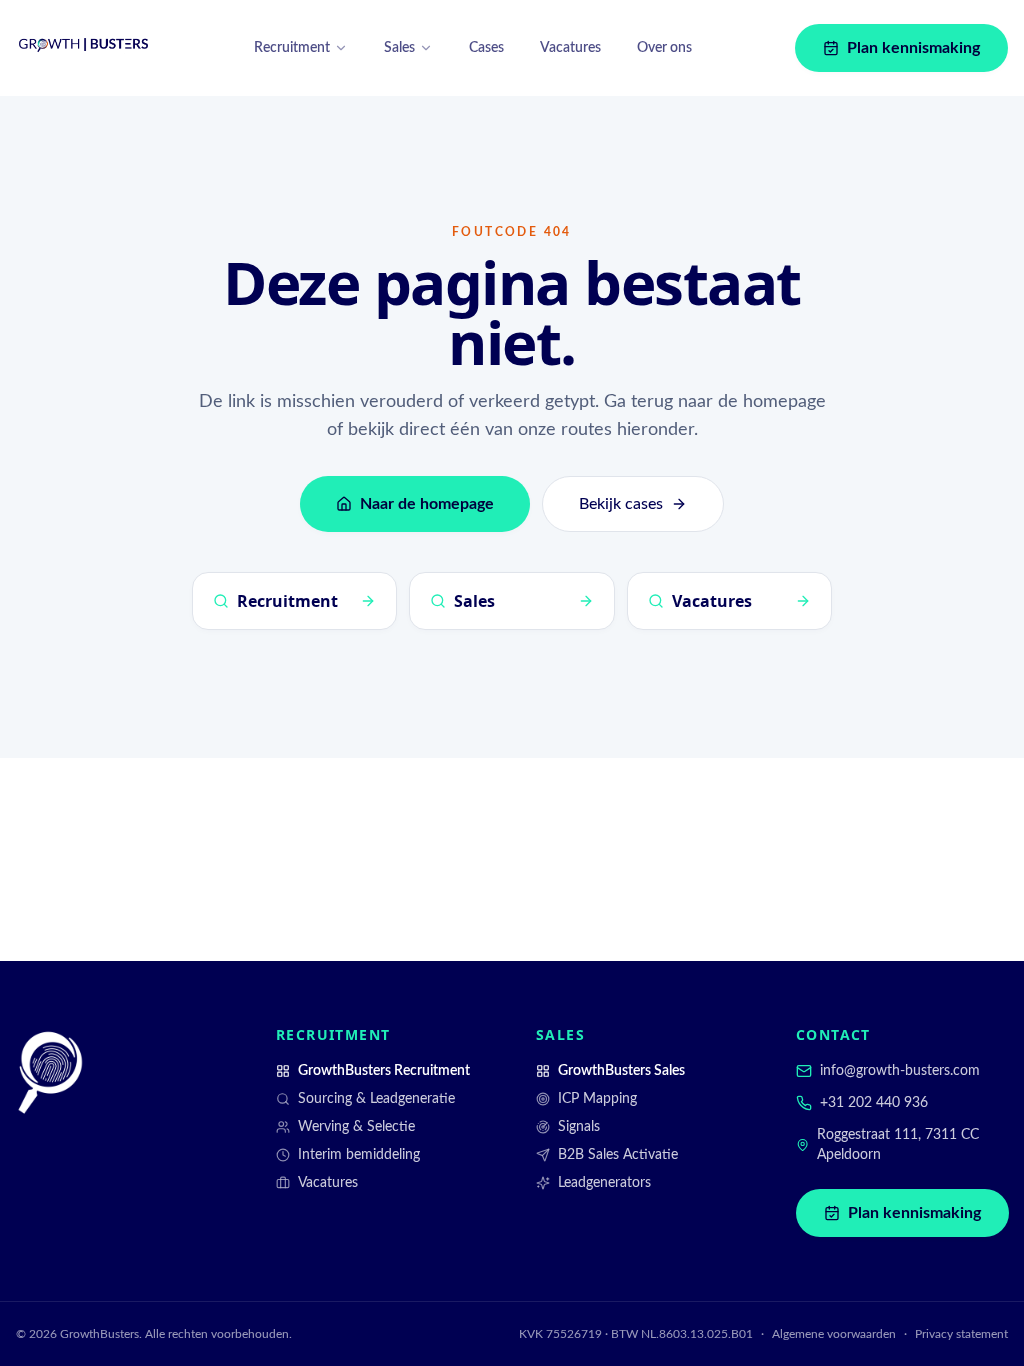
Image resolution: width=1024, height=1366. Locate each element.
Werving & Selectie (356, 1127)
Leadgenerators (604, 1183)
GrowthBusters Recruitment (384, 1071)
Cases (486, 48)
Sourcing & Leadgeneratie (376, 1099)
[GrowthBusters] (50, 1073)
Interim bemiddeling (359, 1155)
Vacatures (570, 48)
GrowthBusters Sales (621, 1071)
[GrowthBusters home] (84, 48)
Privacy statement (961, 1334)
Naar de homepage (427, 504)
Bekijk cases (621, 504)
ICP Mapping (597, 1099)
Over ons (664, 48)
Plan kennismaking (913, 48)
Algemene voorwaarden (834, 1334)
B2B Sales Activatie (618, 1155)
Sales (399, 48)
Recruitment (292, 48)
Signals (579, 1127)
